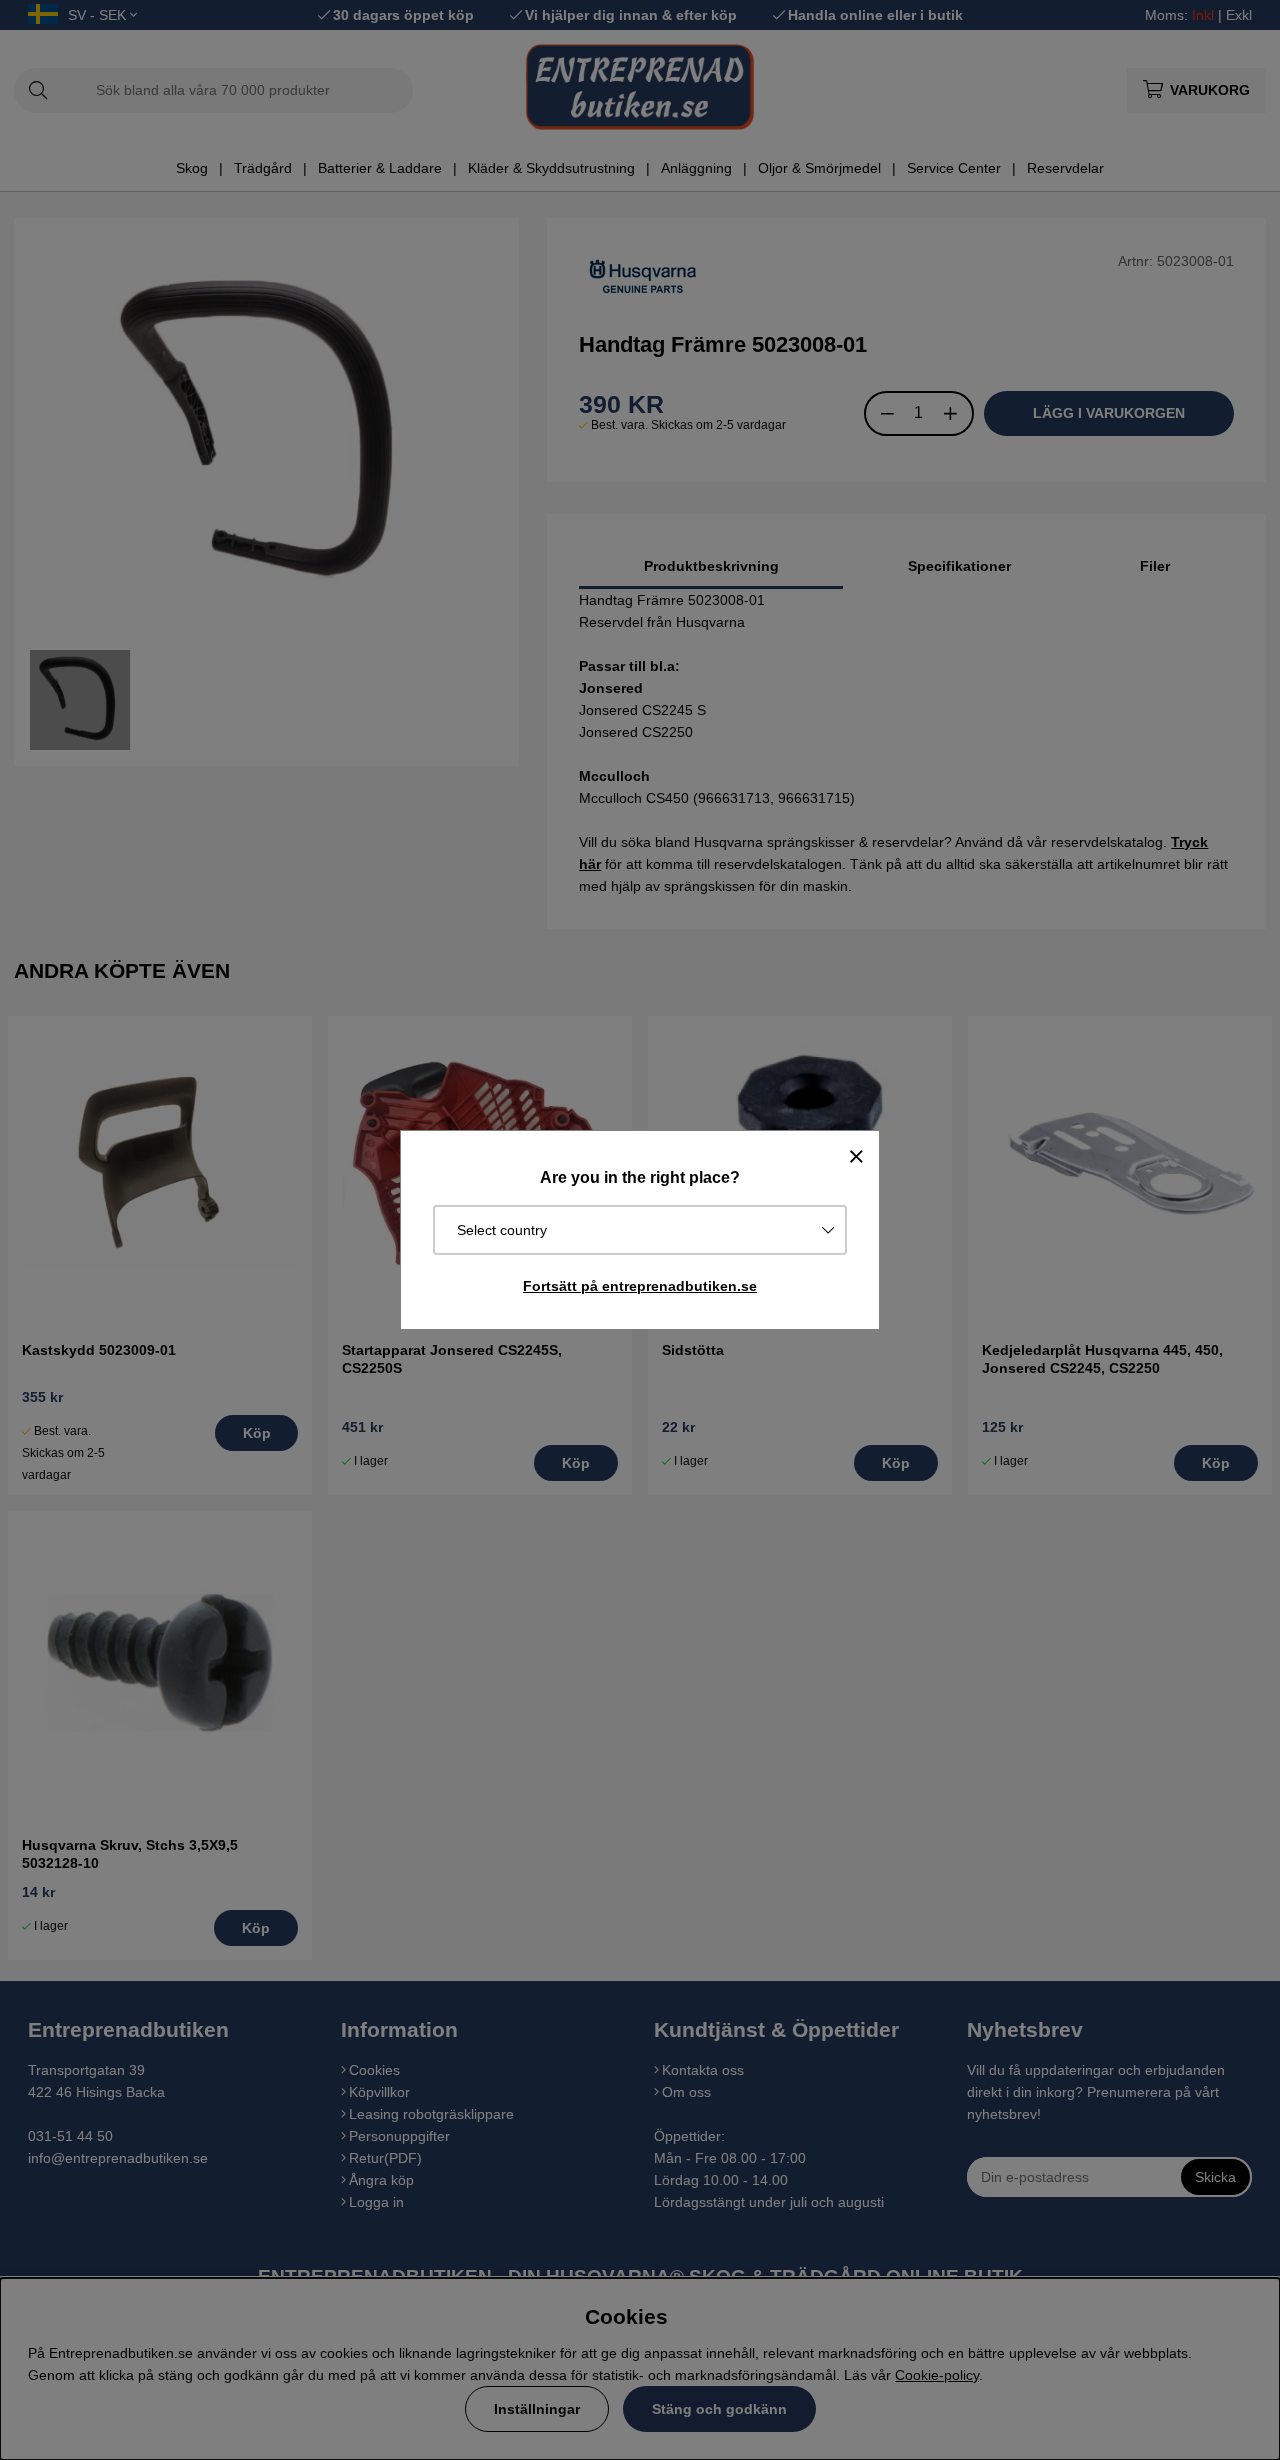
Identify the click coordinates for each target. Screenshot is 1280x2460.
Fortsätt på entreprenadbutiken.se (640, 1286)
